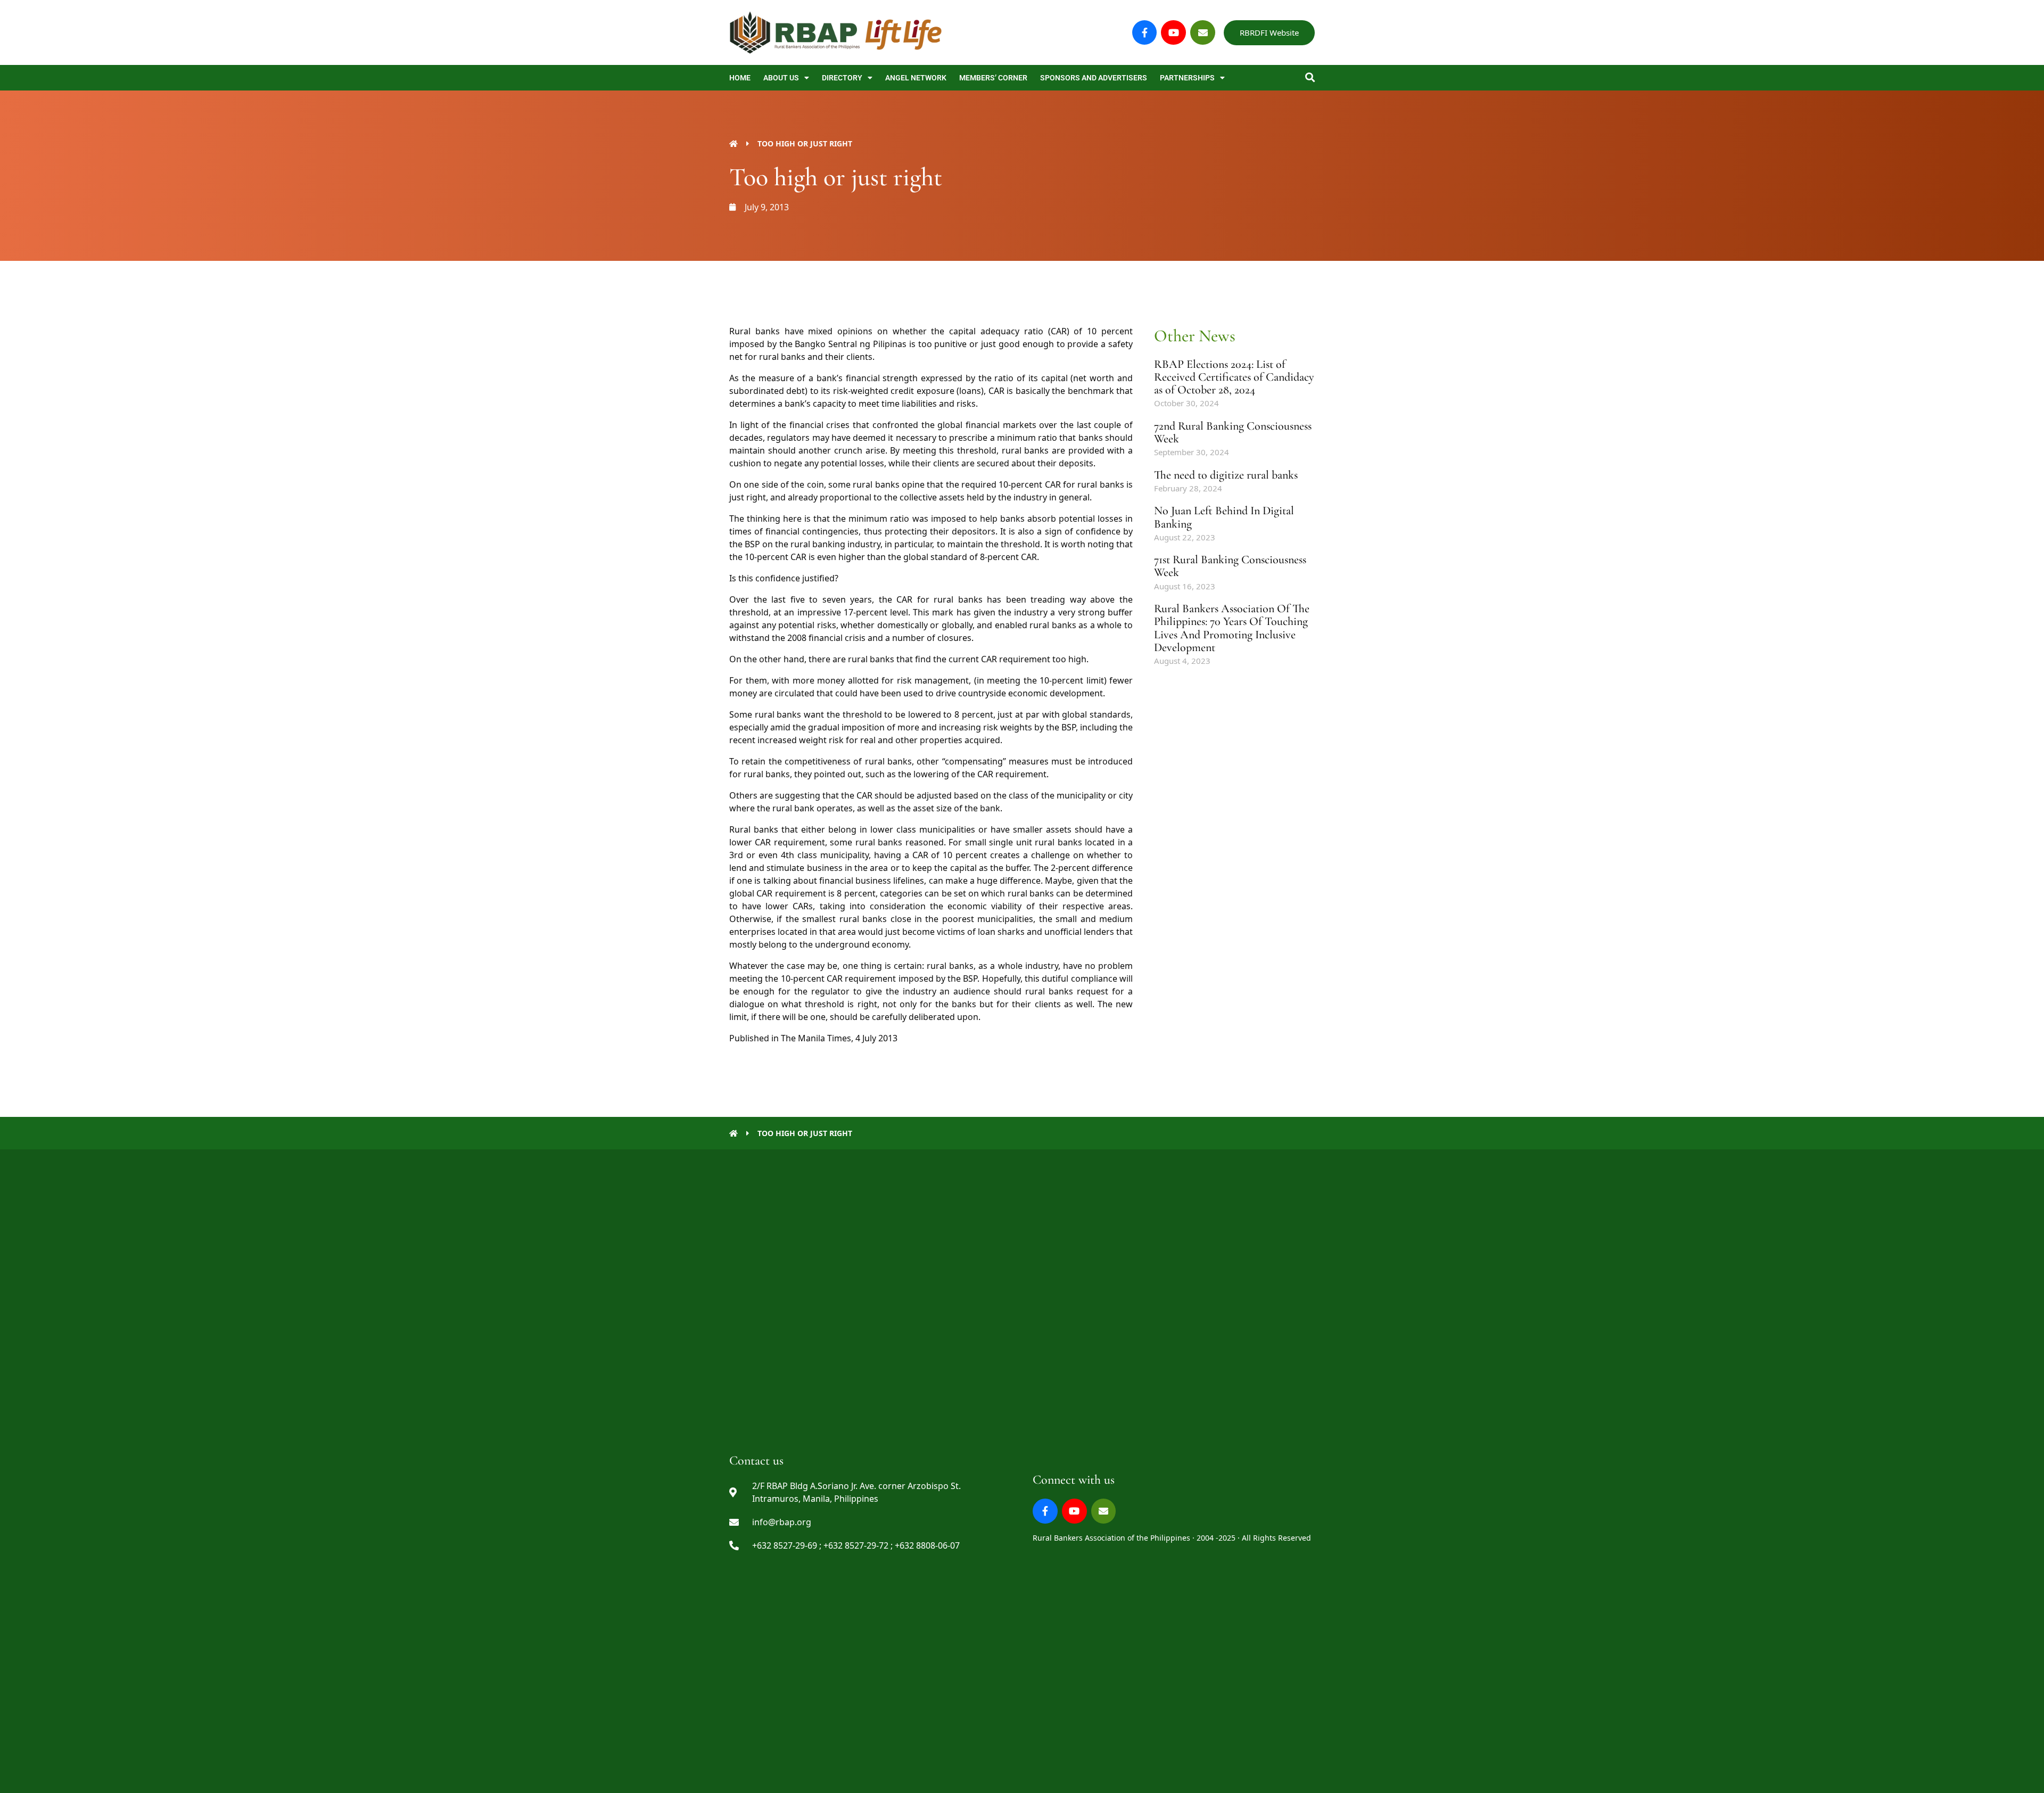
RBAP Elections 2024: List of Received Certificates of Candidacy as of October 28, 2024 (1234, 377)
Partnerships (1187, 78)
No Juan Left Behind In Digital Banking (1224, 517)
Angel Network (916, 78)
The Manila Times (816, 1038)
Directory (842, 78)
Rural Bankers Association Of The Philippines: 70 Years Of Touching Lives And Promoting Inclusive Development (1232, 628)
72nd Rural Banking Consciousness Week (1233, 432)
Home (740, 78)
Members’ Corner (993, 78)
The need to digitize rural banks (1226, 475)
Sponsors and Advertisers (1094, 78)
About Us (781, 78)
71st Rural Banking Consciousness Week (1230, 566)
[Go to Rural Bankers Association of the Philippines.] (733, 143)
